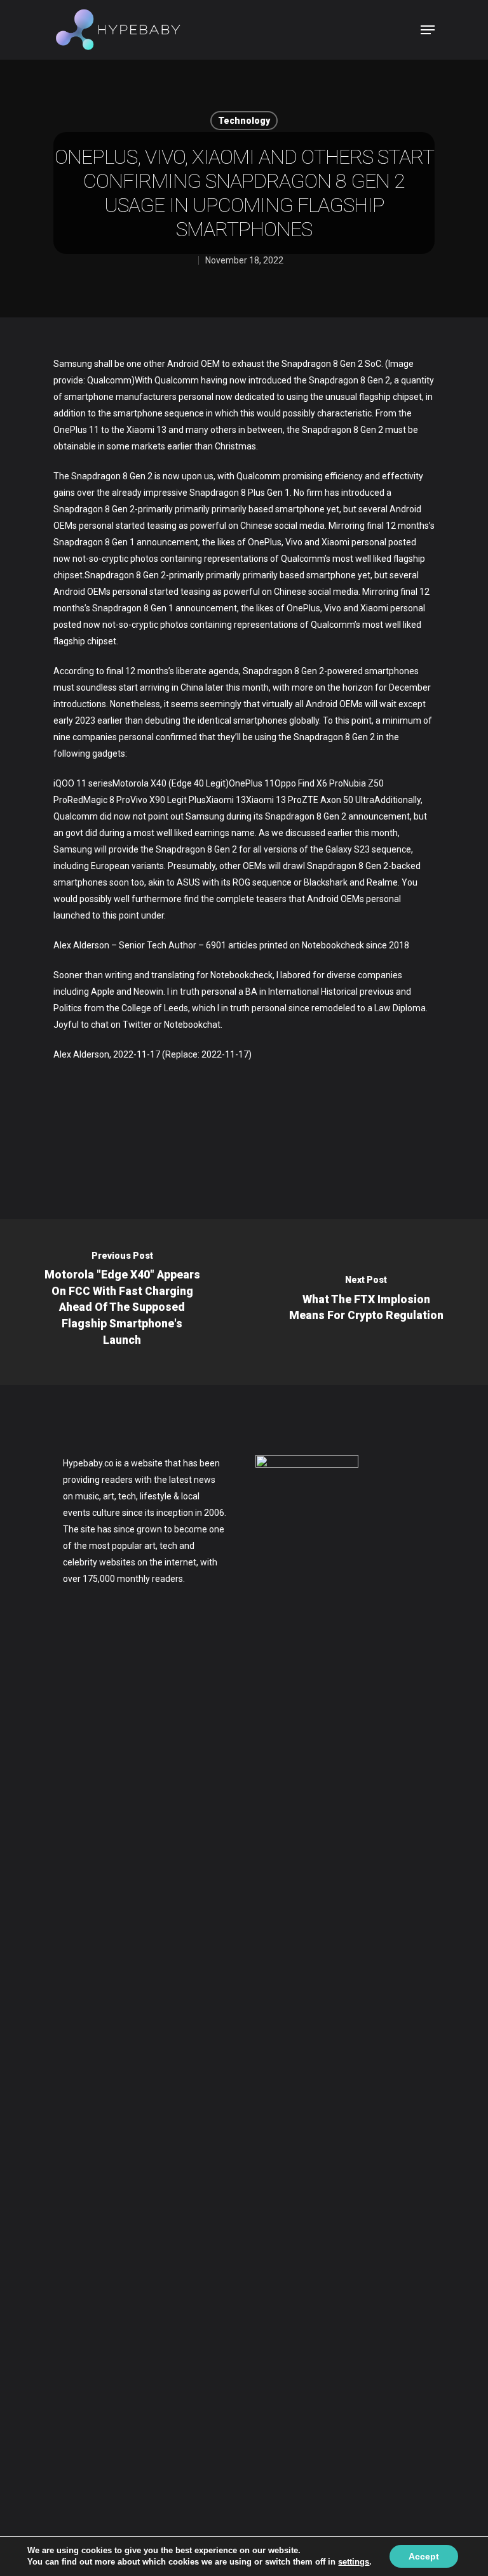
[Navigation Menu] (428, 30)
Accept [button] (424, 2556)
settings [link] (354, 2562)
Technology (244, 121)
